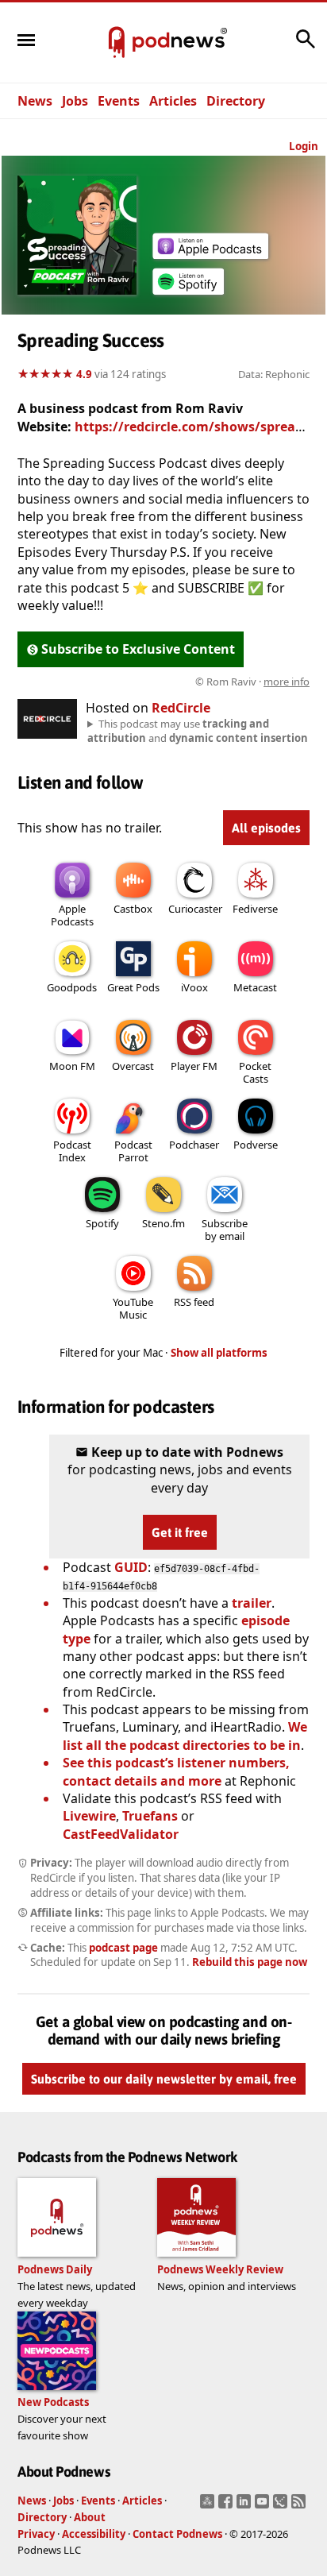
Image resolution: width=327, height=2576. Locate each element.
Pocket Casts (255, 1072)
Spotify (102, 1223)
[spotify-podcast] (188, 295)
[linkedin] (246, 2506)
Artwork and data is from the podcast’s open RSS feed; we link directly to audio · (165, 682)
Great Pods (133, 987)
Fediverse (255, 909)
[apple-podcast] (210, 254)
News (35, 101)
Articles (173, 101)
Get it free (180, 1532)
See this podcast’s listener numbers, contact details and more (176, 1771)
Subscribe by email (225, 1230)
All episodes (266, 828)
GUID (131, 1567)
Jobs (75, 101)
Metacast (255, 987)
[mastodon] (209, 2506)
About (90, 2517)
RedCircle (181, 708)
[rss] (300, 2506)
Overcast (133, 1066)
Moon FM (72, 1066)
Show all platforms (219, 1353)
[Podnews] (117, 43)
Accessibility (94, 2534)
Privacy (36, 2534)
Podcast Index (72, 1151)
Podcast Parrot (133, 1151)
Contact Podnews (177, 2534)
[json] (282, 2506)
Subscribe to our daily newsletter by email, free (164, 2079)
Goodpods (72, 987)
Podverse (256, 1145)
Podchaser (194, 1145)
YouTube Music (133, 1308)
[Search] (306, 47)
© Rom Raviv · (252, 682)
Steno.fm (163, 1223)
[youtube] (264, 2506)
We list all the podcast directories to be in (185, 1736)
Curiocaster (195, 909)
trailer (252, 1603)
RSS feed (194, 1302)
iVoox (194, 987)
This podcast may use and (198, 731)
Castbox (133, 909)
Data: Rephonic (274, 374)
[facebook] (227, 2506)
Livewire (89, 1816)
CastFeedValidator (121, 1834)
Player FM (194, 1066)
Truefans (150, 1816)
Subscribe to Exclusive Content (138, 649)
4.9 (84, 374)
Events (119, 101)
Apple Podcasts (72, 915)
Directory (236, 101)
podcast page (123, 1948)
